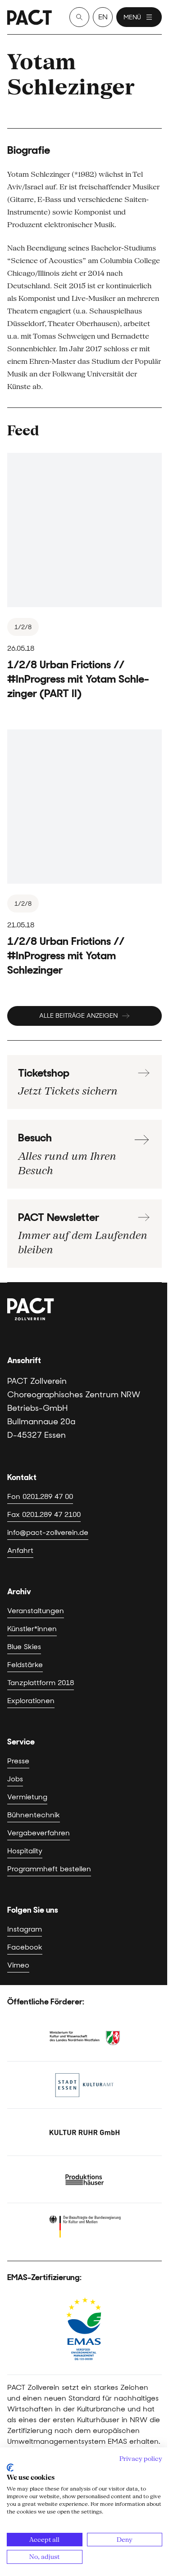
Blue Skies (24, 1647)
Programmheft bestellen (49, 1869)
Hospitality (25, 1851)
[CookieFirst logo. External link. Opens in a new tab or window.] (10, 2468)
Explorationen (31, 1701)
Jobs (15, 1779)
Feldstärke (25, 1665)
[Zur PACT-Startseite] (30, 17)
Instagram (25, 1929)
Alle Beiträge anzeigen (78, 1015)
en (103, 17)
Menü (132, 17)
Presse (18, 1761)
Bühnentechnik (34, 1815)
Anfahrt (20, 1550)
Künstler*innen (32, 1629)
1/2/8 (23, 627)
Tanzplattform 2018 (41, 1683)
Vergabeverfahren (39, 1833)
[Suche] (79, 17)
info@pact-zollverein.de (48, 1532)
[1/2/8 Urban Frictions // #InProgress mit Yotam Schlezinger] (84, 853)
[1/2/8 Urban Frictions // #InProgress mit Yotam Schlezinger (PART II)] (84, 577)
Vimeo (18, 1965)
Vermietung (27, 1797)
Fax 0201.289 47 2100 (44, 1514)
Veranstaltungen (36, 1611)
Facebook (25, 1947)
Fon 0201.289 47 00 (40, 1496)
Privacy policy (141, 2459)
